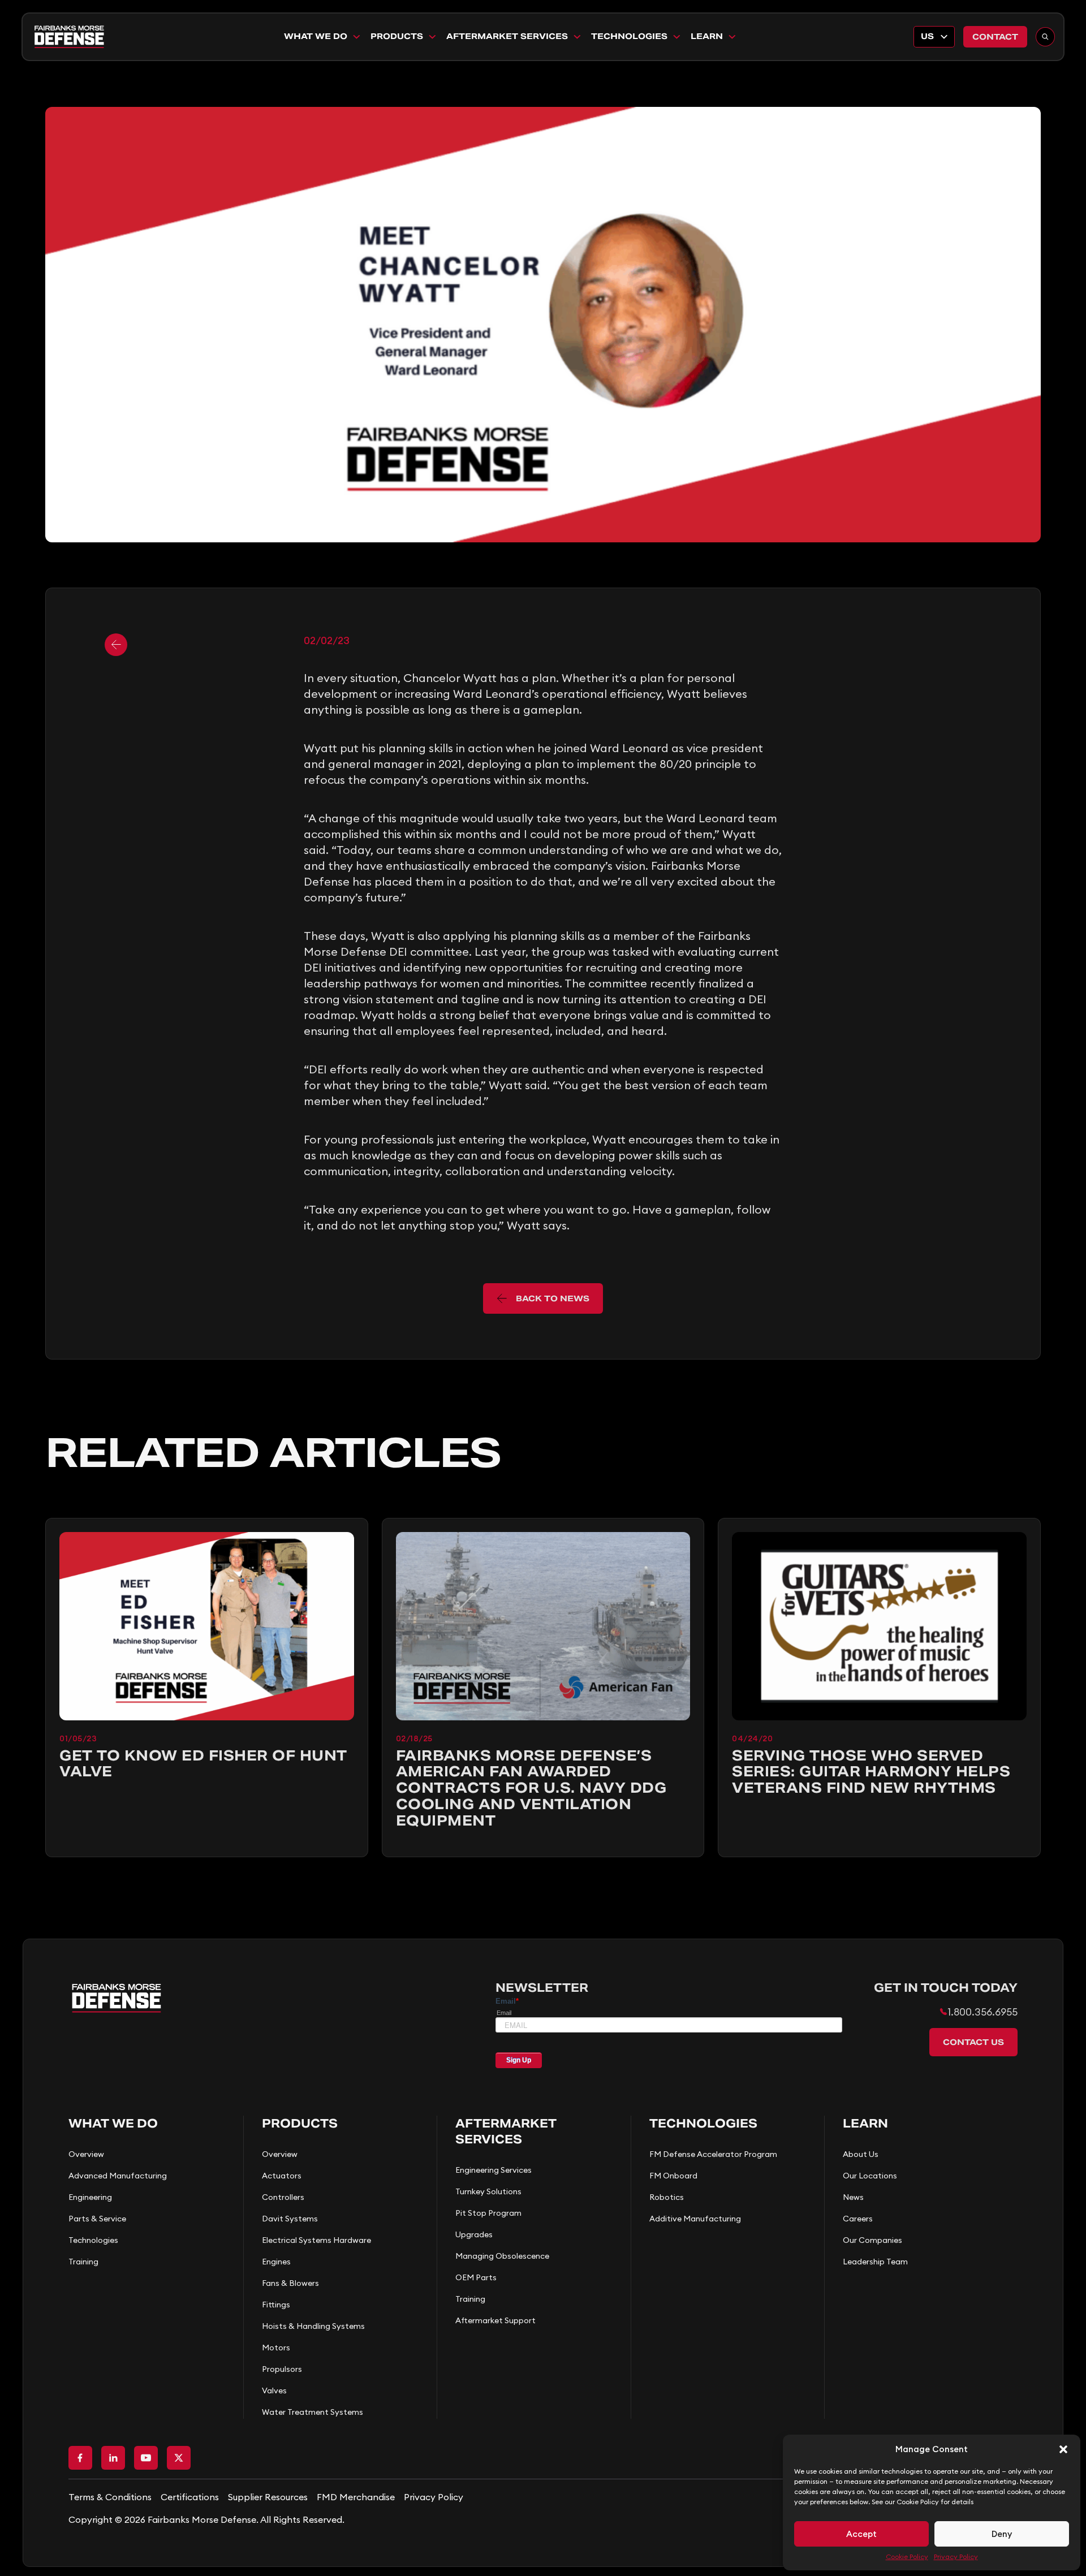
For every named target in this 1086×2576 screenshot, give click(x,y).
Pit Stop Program (488, 2213)
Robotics (667, 2197)
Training (83, 2262)
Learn (707, 36)
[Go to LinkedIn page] (113, 2458)
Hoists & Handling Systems (313, 2326)
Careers (858, 2219)
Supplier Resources (268, 2497)
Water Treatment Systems (313, 2412)
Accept (861, 2534)
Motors (276, 2348)
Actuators (282, 2176)
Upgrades (474, 2234)
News (853, 2197)
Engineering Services (494, 2170)
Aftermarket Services (507, 36)
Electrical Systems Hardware (316, 2240)
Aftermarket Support (495, 2320)
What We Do (316, 36)
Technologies (629, 36)
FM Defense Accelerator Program (713, 2154)
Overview (86, 2154)
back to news (553, 1298)
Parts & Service (97, 2219)
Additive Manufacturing (695, 2219)
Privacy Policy (956, 2556)
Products (397, 36)
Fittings (276, 2305)
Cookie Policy (907, 2556)
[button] (1063, 2449)
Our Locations (870, 2176)
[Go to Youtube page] (146, 2458)
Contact (995, 37)
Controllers (283, 2197)
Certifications (190, 2497)
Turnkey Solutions (488, 2191)
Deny (1002, 2534)
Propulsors (282, 2369)
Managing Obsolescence (502, 2256)
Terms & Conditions (110, 2497)
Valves (274, 2391)
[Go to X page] (179, 2458)
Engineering (90, 2197)
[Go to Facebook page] (80, 2458)
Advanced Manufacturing (118, 2176)
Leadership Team (875, 2262)
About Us (861, 2154)
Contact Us (973, 2042)
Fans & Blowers (290, 2283)
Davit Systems (290, 2219)
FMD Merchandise (356, 2497)
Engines (276, 2262)
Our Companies (872, 2240)
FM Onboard (673, 2176)
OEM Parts (476, 2277)
